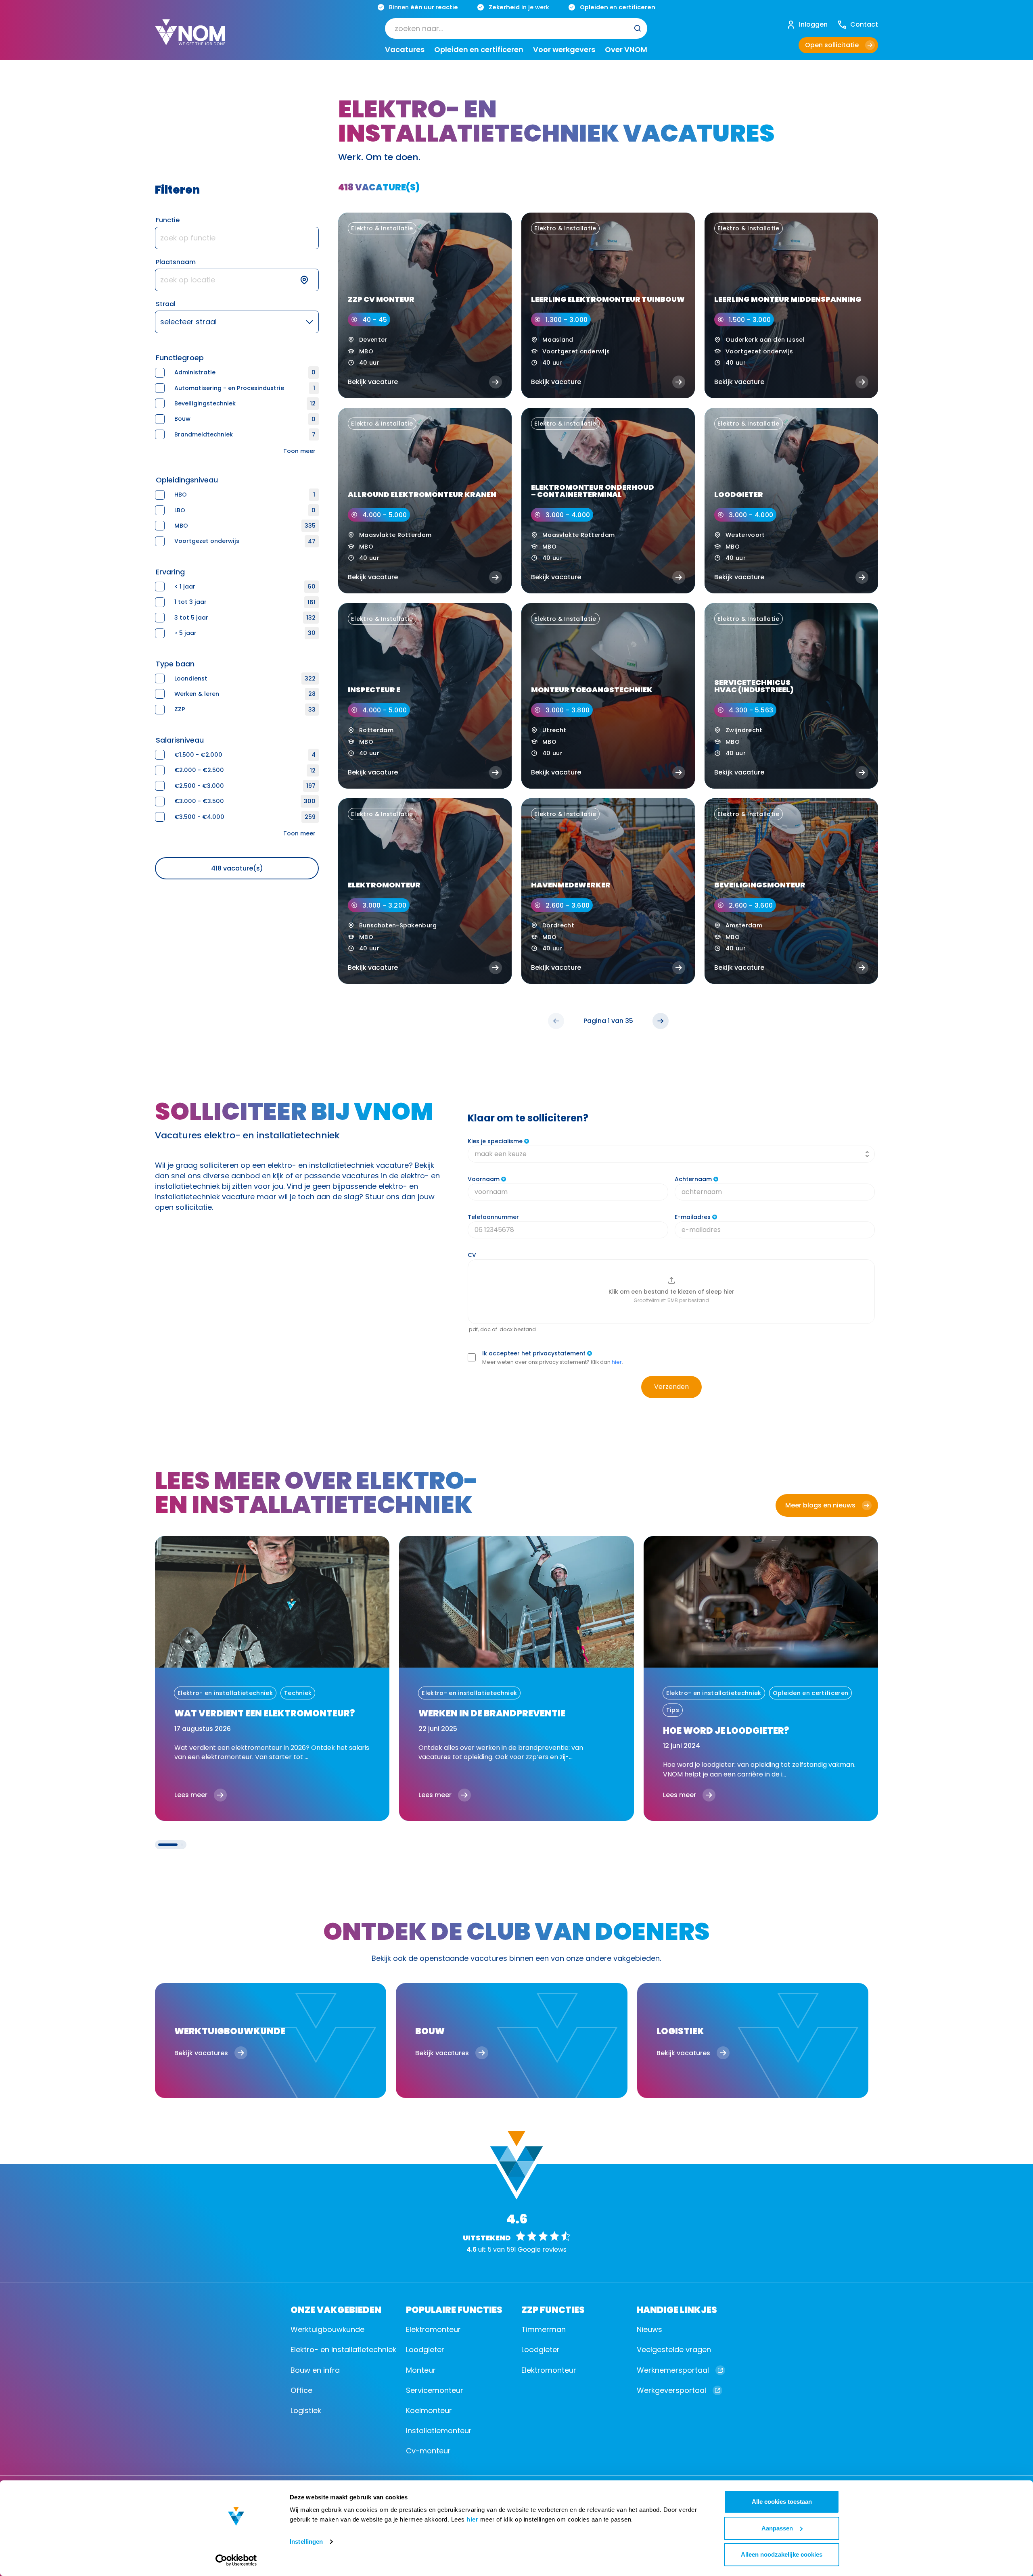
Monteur (421, 2370)
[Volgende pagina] (661, 1021)
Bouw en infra (315, 2370)
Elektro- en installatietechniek (343, 2350)
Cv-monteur (428, 2451)
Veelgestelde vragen (674, 2350)
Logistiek (306, 2410)
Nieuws (649, 2329)
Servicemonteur (435, 2390)
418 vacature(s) (237, 868)
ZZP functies (553, 2309)
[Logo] (190, 39)
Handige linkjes (677, 2309)
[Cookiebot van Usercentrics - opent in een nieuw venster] (236, 2560)
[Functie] (237, 238)
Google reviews (542, 2249)
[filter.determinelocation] (309, 280)
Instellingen (306, 2542)
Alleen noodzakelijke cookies (782, 2554)
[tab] (168, 1845)
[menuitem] (516, 28)
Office (301, 2390)
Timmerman (544, 2329)
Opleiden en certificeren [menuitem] (479, 50)
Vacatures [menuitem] (405, 50)
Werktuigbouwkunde (327, 2329)
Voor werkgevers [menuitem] (564, 50)
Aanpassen (777, 2528)
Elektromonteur (433, 2329)
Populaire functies (454, 2309)
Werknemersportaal (673, 2370)
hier (472, 2519)
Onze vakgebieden (336, 2309)
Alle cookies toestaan (782, 2502)
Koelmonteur (429, 2410)
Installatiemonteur (439, 2431)
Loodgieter (425, 2350)
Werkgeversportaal (671, 2390)
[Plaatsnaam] (237, 280)
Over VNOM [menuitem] (626, 50)
